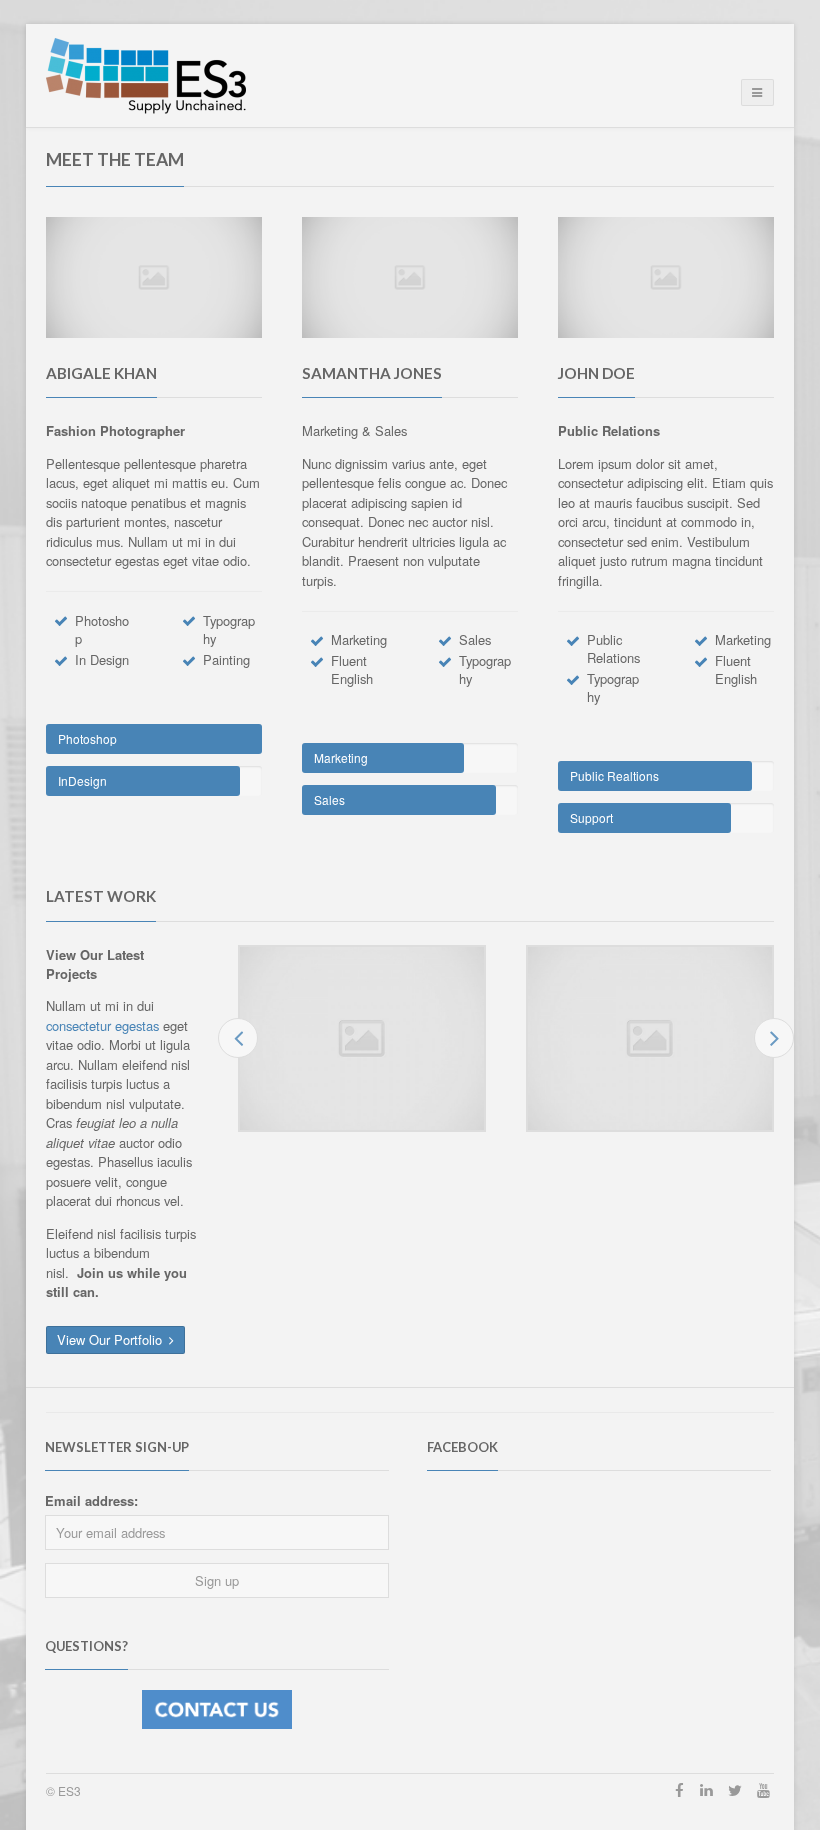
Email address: (91, 1500)
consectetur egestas (104, 1025)
